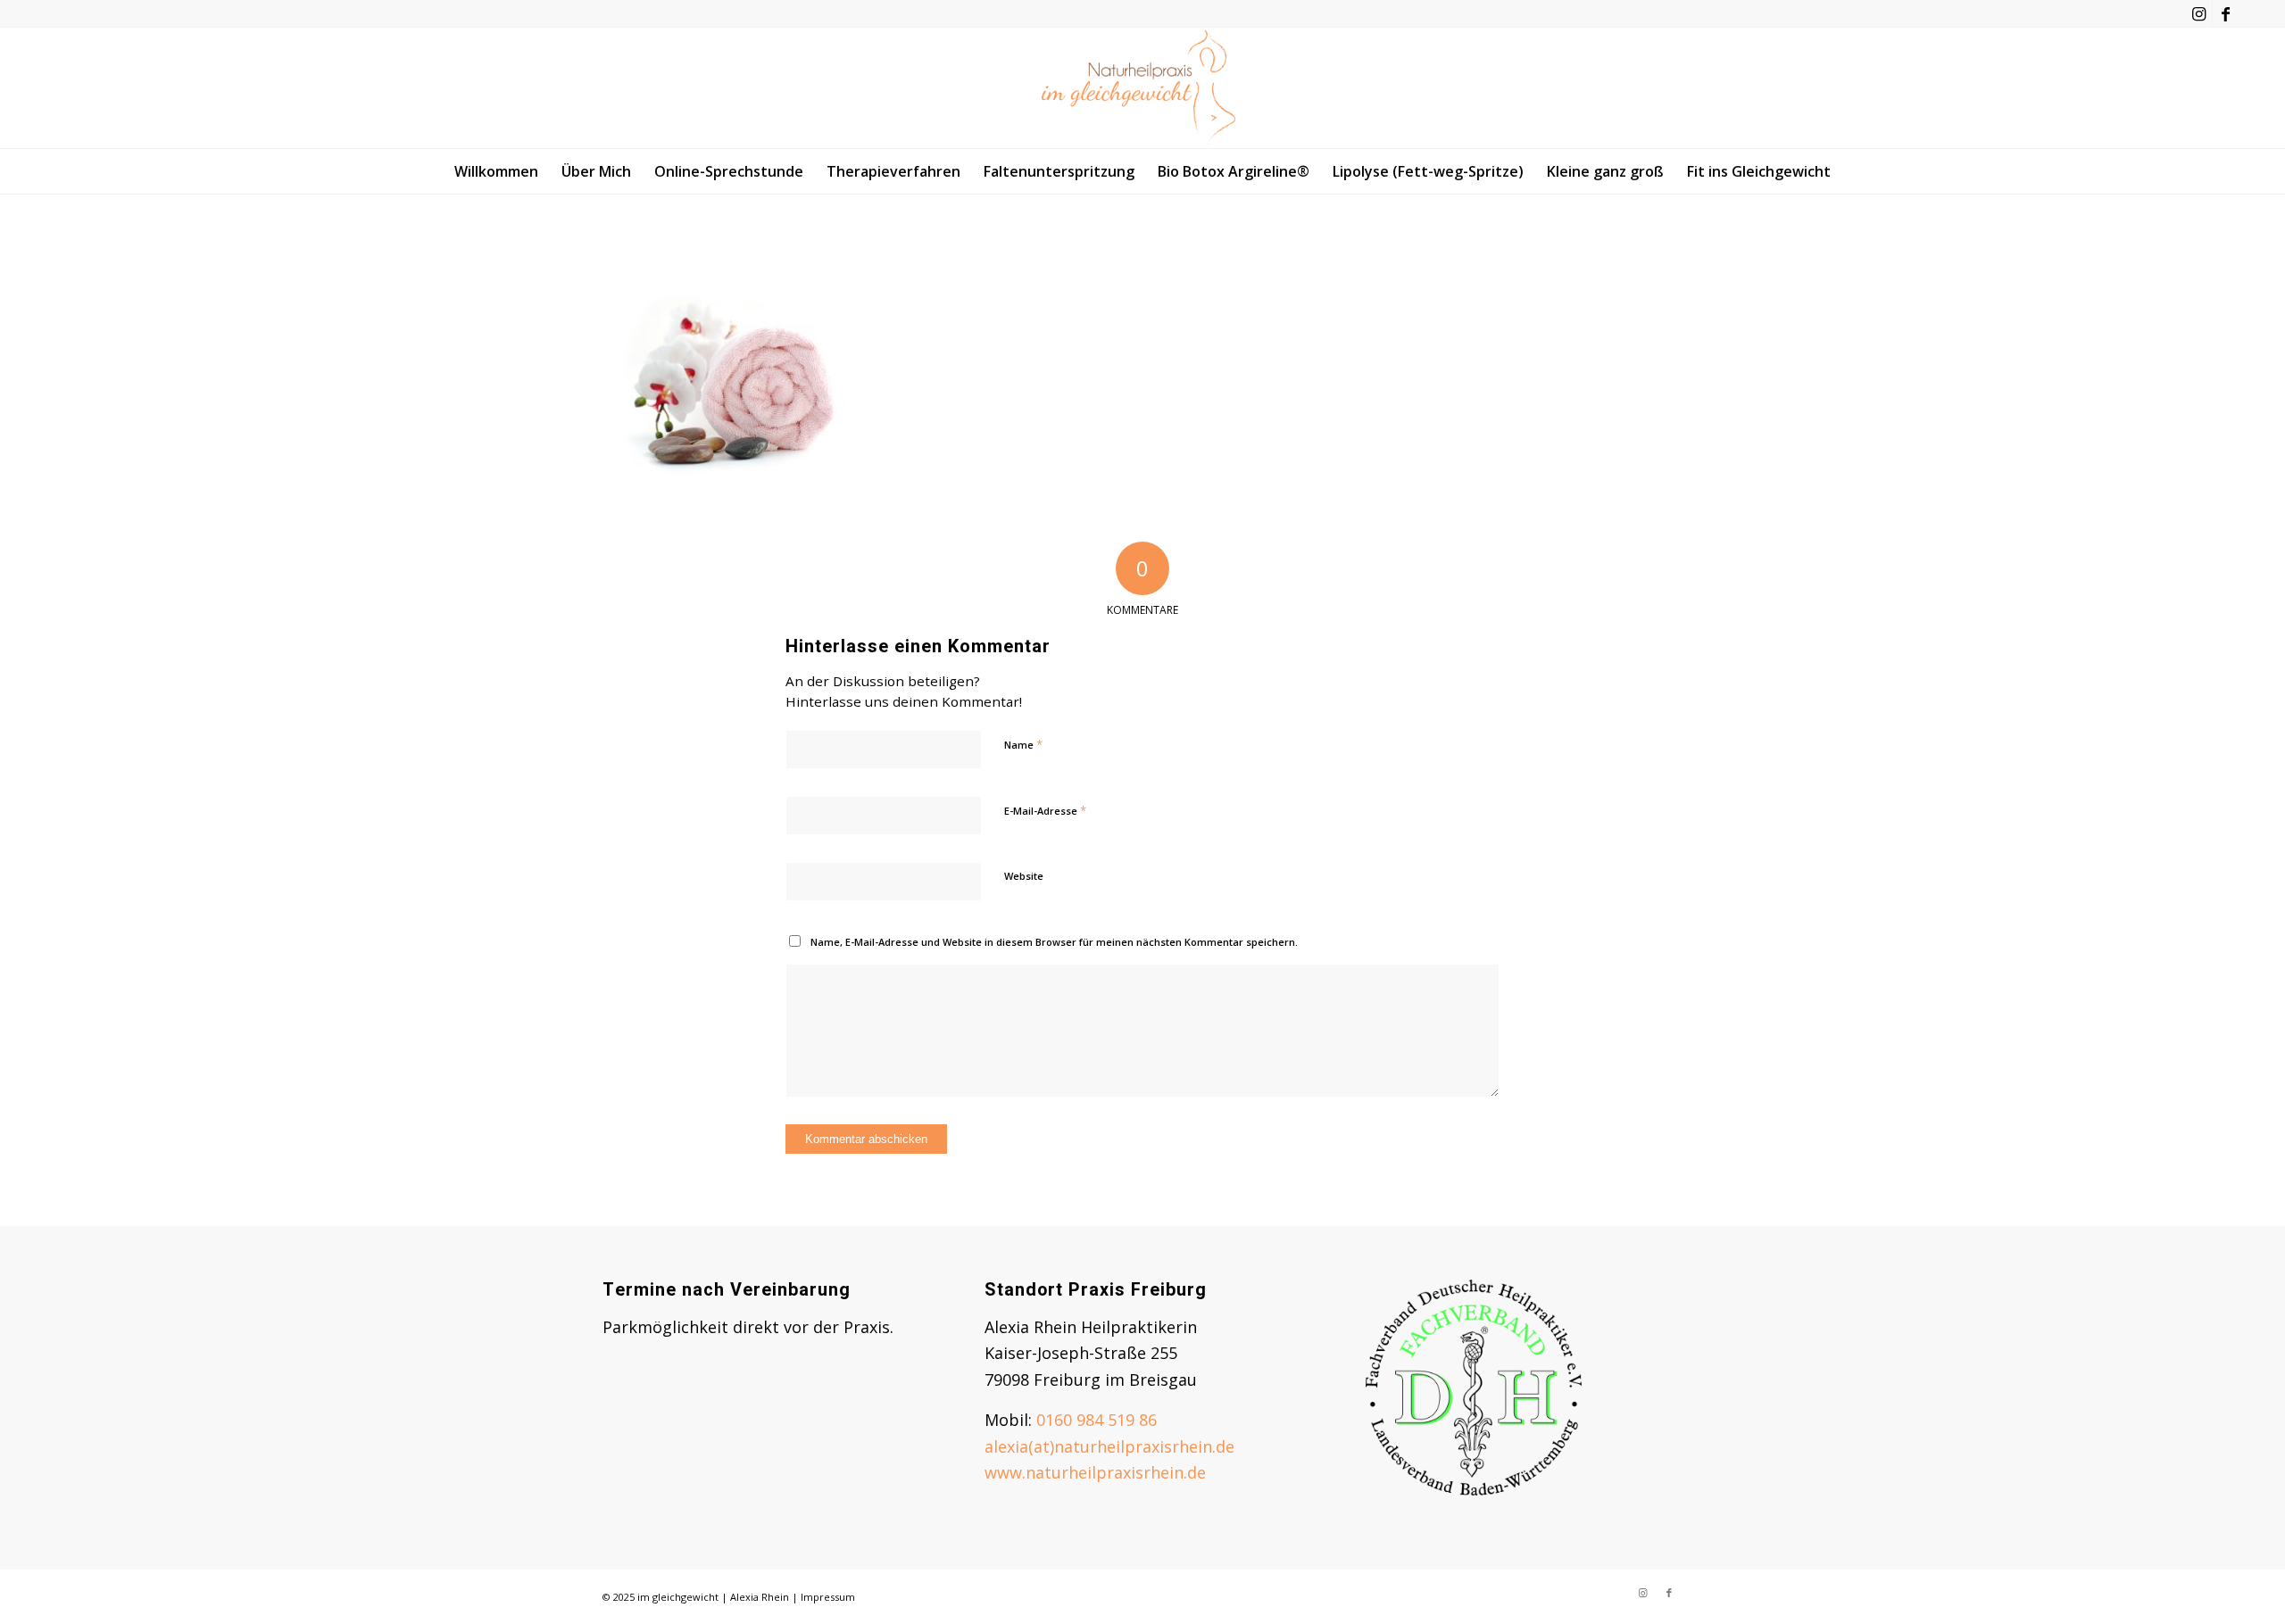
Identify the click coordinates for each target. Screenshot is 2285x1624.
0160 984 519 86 (1097, 1420)
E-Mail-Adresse (1045, 810)
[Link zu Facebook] (2226, 13)
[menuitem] (496, 171)
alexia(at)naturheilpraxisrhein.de (1109, 1446)
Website (1024, 876)
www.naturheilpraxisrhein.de (1095, 1472)
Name (1023, 744)
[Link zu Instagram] (2199, 13)
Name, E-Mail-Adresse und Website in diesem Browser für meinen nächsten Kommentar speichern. (1054, 942)
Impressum (828, 1597)
